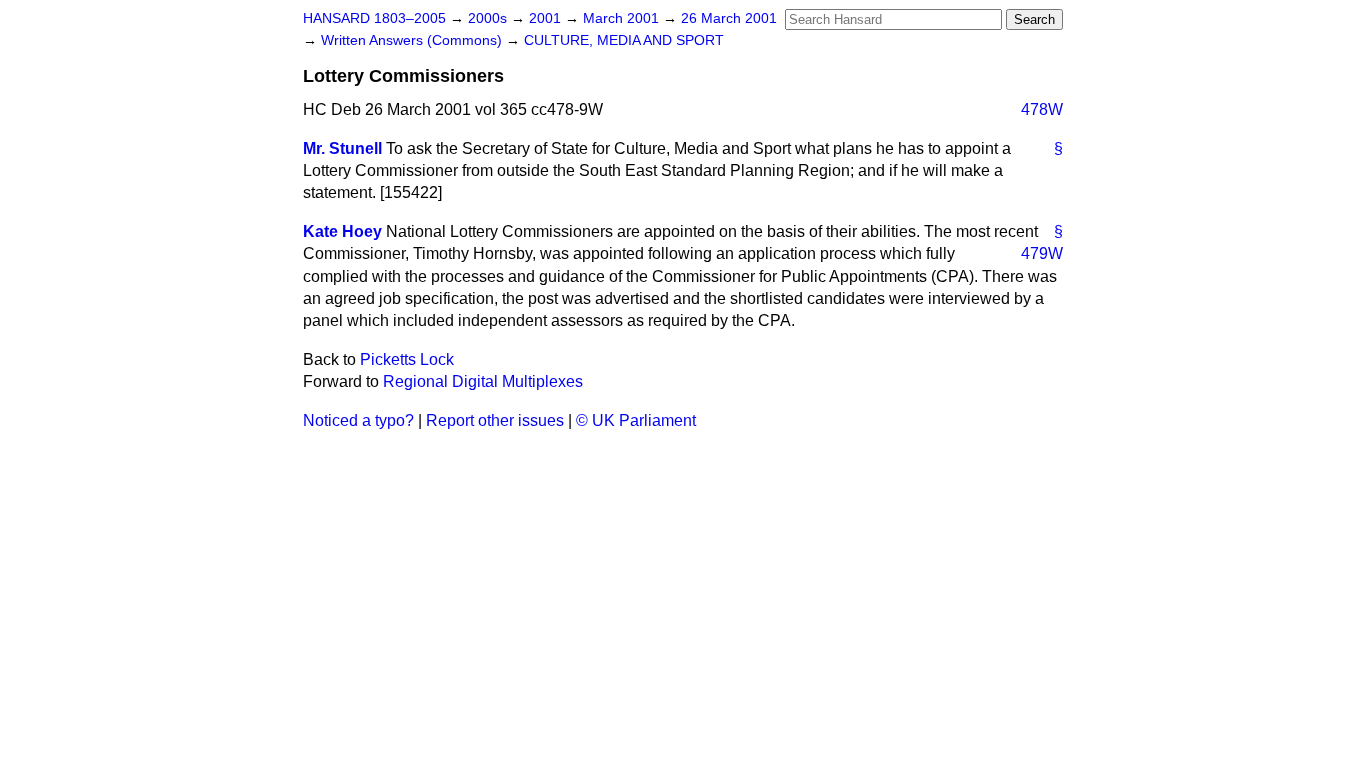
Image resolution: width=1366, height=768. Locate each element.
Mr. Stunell (342, 148)
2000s (489, 18)
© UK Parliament (636, 420)
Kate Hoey (342, 231)
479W (1042, 253)
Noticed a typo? (358, 420)
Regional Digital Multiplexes (483, 381)
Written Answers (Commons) (413, 40)
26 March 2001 (729, 18)
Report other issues (495, 420)
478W (1042, 109)
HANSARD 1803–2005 (374, 18)
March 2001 (623, 18)
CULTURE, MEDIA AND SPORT (624, 40)
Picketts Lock (407, 359)
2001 (547, 18)
